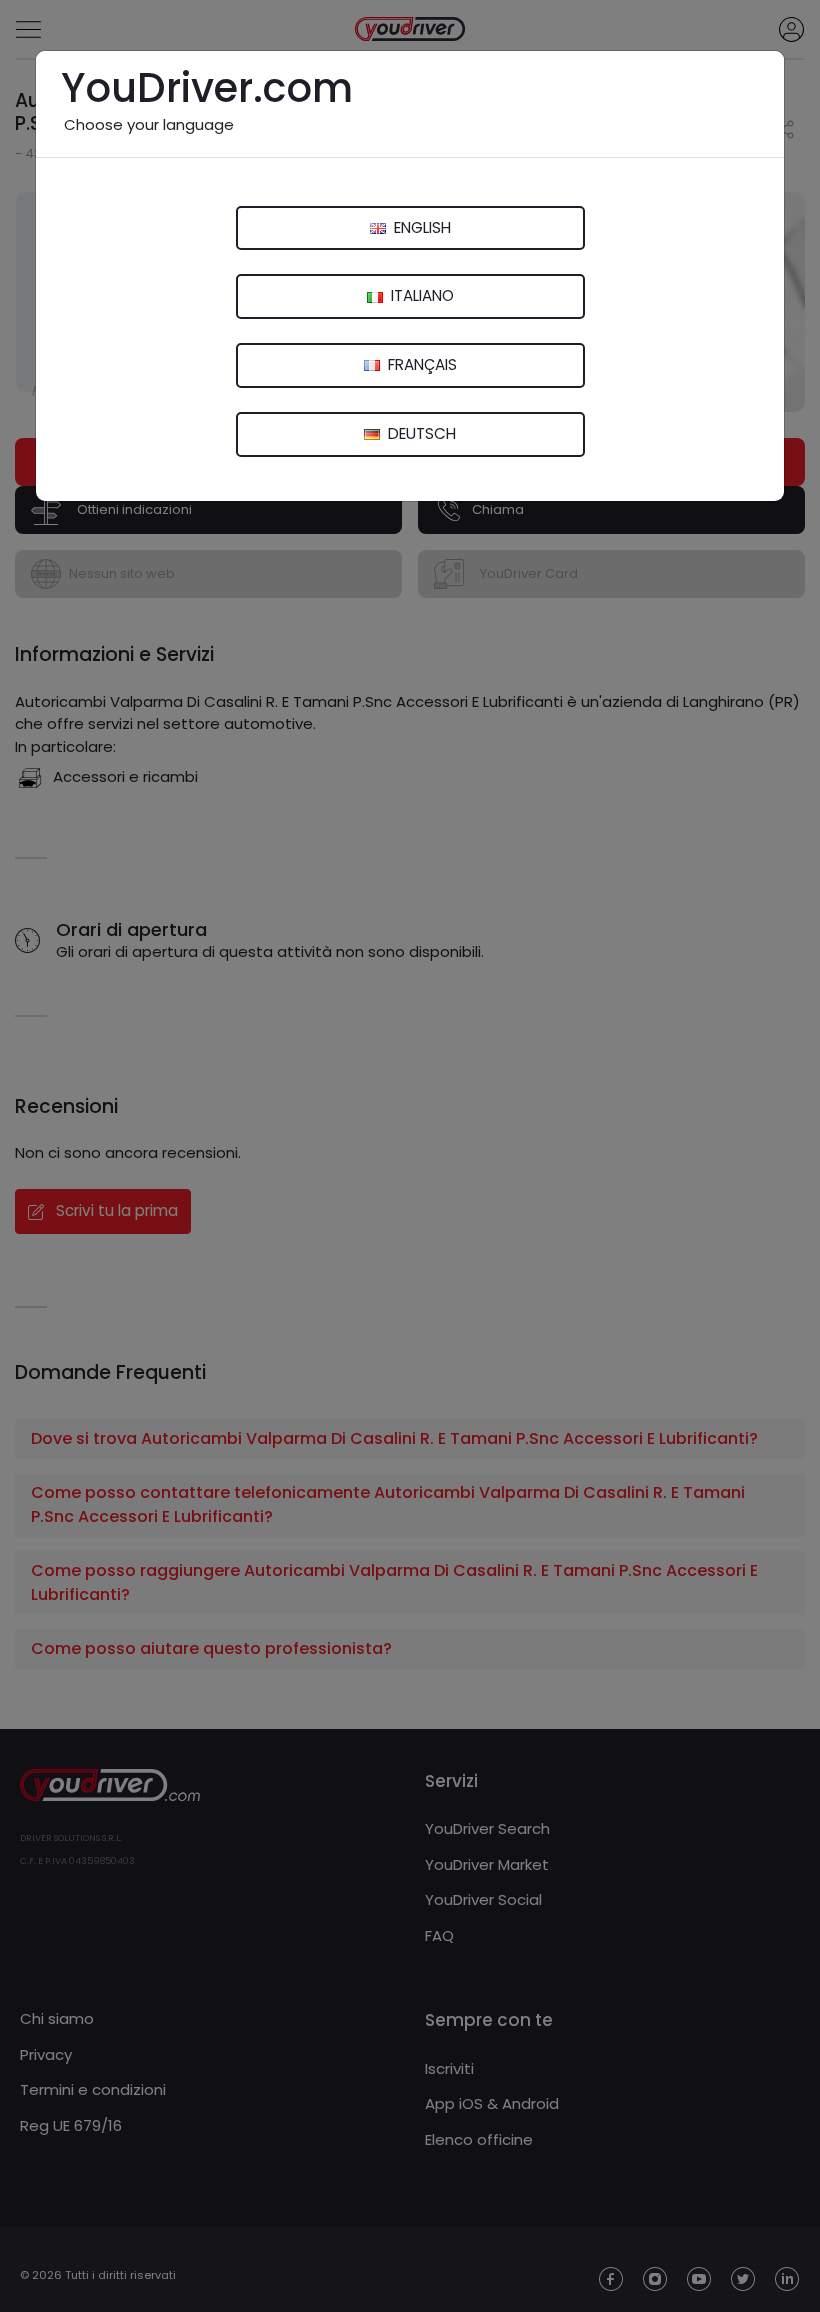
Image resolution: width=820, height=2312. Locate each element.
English (420, 227)
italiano (420, 295)
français (420, 364)
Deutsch (420, 433)
